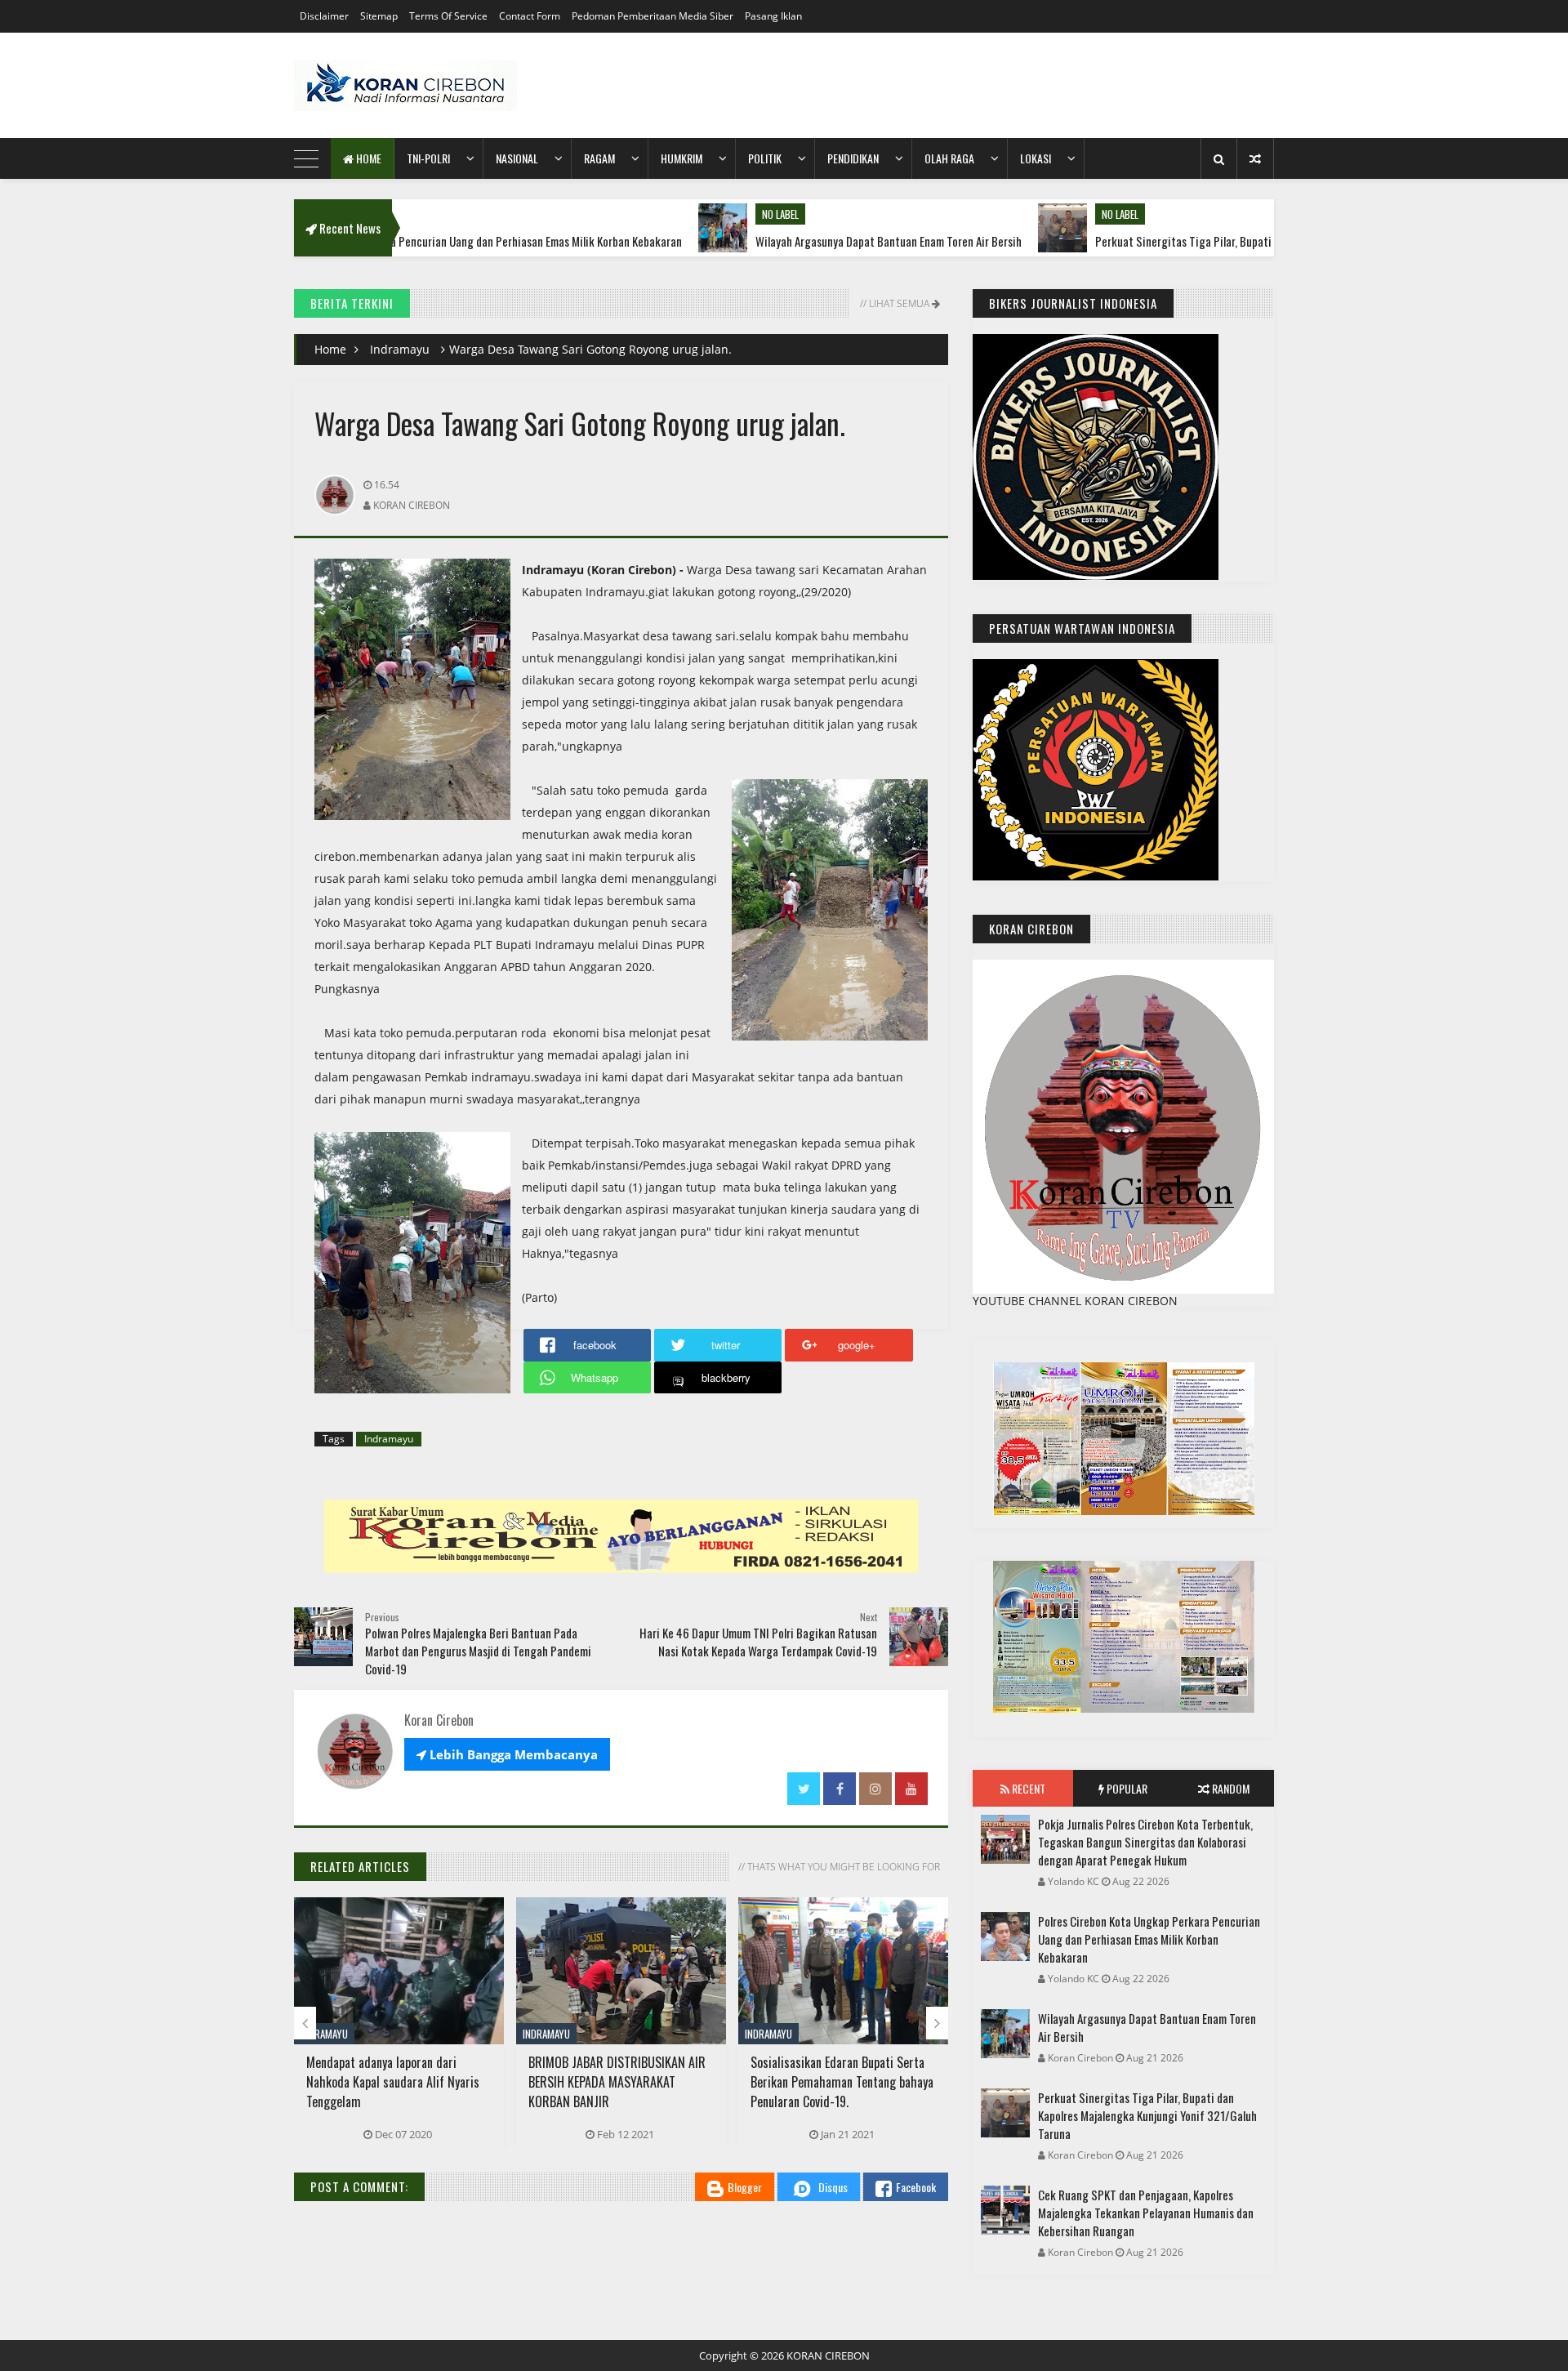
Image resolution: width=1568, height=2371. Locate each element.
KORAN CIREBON (828, 2355)
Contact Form (530, 16)
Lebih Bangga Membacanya (507, 1754)
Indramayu (400, 349)
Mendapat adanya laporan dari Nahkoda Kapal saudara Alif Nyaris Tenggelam (393, 2082)
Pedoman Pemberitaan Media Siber (653, 16)
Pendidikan (853, 158)
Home (367, 158)
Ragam (599, 158)
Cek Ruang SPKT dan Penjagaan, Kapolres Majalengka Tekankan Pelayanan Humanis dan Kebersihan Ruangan (1146, 2213)
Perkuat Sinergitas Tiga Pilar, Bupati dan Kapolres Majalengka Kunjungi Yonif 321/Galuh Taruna (1206, 241)
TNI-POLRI (428, 158)
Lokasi (1036, 158)
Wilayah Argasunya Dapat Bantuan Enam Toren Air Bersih (773, 241)
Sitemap (379, 16)
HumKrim (682, 158)
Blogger (745, 2187)
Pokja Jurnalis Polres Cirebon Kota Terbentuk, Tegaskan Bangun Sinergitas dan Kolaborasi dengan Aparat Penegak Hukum (1145, 1842)
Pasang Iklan (773, 16)
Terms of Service (448, 16)
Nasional (517, 158)
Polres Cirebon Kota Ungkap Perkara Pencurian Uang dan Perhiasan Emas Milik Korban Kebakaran (1149, 1939)
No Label (665, 214)
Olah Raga (949, 158)
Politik (765, 158)
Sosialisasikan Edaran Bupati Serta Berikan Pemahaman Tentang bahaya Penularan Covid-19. (842, 2082)
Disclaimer (324, 16)
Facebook (916, 2187)
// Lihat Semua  (899, 303)
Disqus (833, 2187)
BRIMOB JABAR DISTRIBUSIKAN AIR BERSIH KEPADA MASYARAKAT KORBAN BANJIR (617, 2082)
